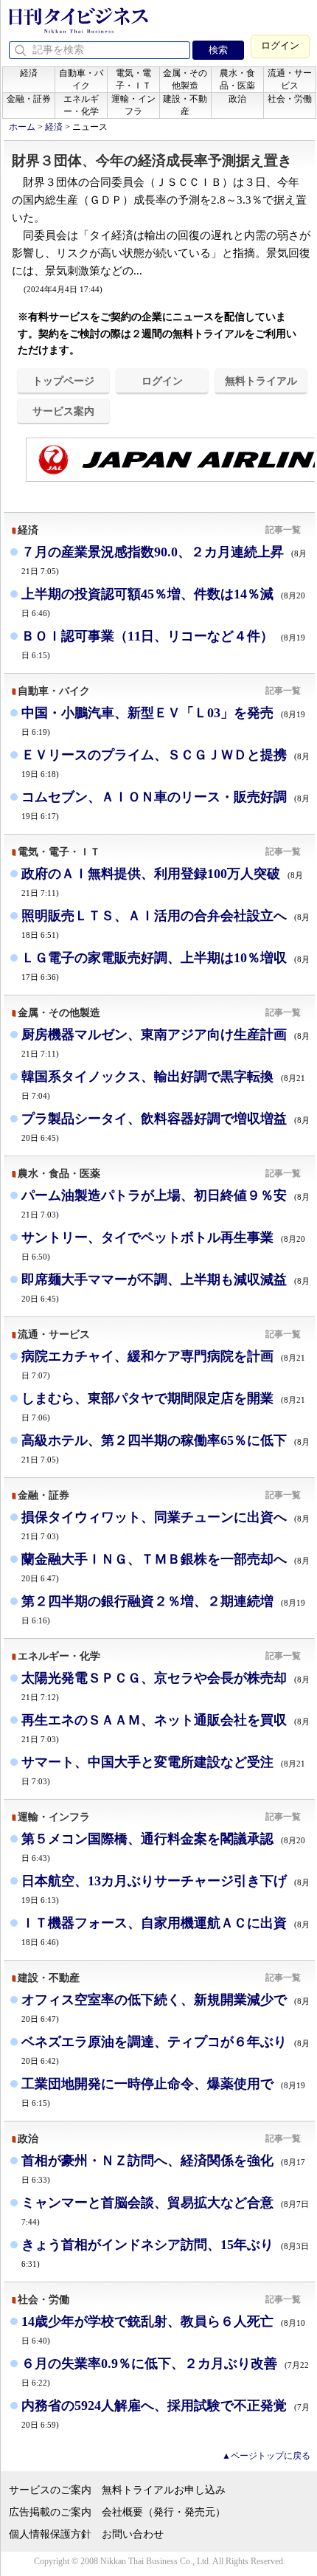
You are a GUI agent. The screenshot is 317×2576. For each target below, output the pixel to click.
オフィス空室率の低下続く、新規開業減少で (166, 2007)
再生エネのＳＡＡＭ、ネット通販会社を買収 (166, 1728)
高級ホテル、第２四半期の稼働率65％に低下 (166, 1448)
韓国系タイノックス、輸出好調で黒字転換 (163, 1084)
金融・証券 (29, 99)
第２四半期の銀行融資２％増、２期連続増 (163, 1609)
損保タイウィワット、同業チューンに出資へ (166, 1525)
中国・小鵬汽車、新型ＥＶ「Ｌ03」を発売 (163, 721)
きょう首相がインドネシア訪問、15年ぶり (165, 2253)
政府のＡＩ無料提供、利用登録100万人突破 (162, 881)
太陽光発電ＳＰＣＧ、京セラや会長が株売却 (166, 1686)
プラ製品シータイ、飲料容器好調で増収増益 (166, 1126)
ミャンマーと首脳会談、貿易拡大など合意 (165, 2211)
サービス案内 (63, 411)
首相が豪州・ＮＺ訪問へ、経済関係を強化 (163, 2168)
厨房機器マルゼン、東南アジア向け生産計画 (166, 1042)
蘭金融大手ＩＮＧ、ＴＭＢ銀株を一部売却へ (166, 1567)
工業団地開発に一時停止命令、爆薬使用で (163, 2092)
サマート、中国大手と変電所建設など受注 (163, 1770)
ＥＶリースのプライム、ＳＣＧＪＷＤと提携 (166, 763)
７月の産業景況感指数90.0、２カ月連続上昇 (164, 560)
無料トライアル (261, 381)
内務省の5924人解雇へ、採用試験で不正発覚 (166, 2413)
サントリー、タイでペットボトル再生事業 (163, 1245)
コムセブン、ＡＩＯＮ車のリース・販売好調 (166, 805)
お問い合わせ (133, 2534)
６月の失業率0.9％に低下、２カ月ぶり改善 (165, 2371)
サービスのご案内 (50, 2490)
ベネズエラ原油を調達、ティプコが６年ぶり (166, 2050)
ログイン (280, 45)
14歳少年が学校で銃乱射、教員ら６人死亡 (163, 2329)
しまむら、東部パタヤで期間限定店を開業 (163, 1406)
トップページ (63, 381)
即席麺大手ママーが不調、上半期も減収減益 (166, 1287)
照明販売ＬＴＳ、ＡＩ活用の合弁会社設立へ (166, 923)
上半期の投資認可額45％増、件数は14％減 (163, 602)
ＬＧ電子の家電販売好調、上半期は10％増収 (166, 966)
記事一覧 (283, 530)
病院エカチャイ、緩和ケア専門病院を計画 (163, 1364)
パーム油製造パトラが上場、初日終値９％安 (166, 1203)
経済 (29, 73)
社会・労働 (290, 99)
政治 (237, 99)
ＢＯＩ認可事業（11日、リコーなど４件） (163, 644)
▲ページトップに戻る (266, 2456)
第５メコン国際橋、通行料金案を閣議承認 (163, 1847)
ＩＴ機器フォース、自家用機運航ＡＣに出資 (166, 1931)
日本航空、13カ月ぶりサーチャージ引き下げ (166, 1889)
